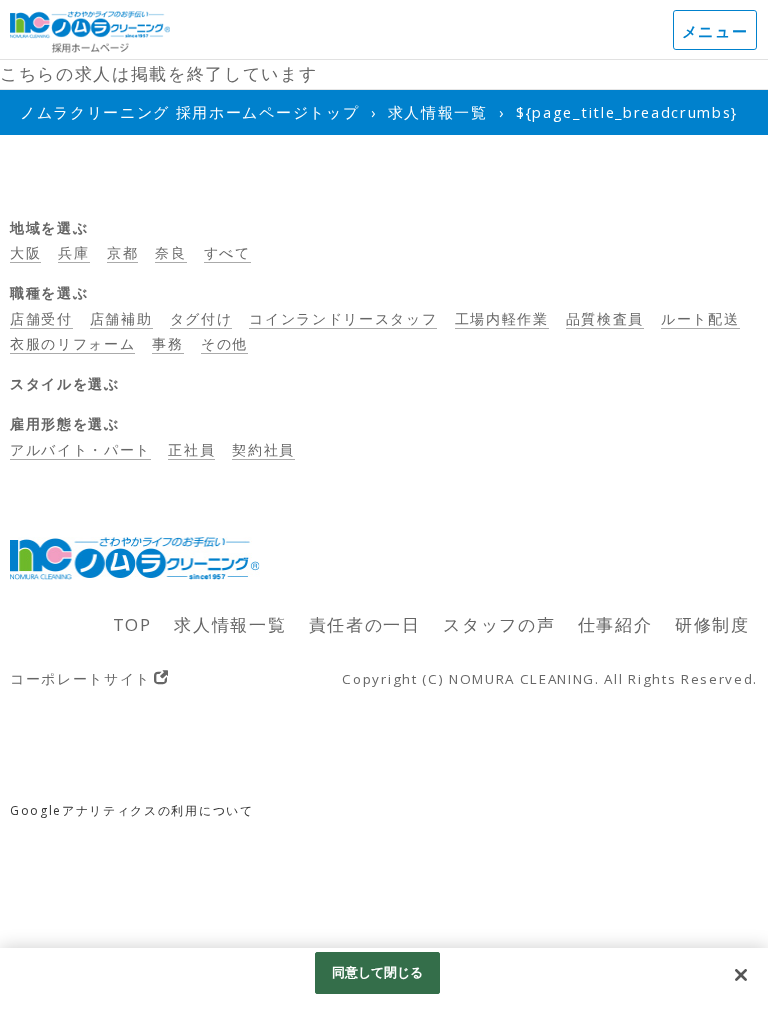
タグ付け (201, 318)
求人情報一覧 (230, 624)
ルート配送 (700, 318)
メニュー (715, 31)
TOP (132, 624)
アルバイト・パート (80, 449)
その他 (224, 343)
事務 (167, 343)
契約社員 (263, 449)
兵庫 (73, 252)
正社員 (191, 449)
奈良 (170, 252)
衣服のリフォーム (72, 343)
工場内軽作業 (502, 318)
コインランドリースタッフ (343, 318)
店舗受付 (41, 318)
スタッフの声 (499, 624)
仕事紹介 (615, 624)
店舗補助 (121, 318)
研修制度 (712, 624)
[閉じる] (741, 975)
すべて (227, 252)
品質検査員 (605, 318)
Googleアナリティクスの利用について (132, 810)
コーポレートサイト (80, 678)
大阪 (25, 252)
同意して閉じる (378, 972)
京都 (122, 252)
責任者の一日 (365, 624)
